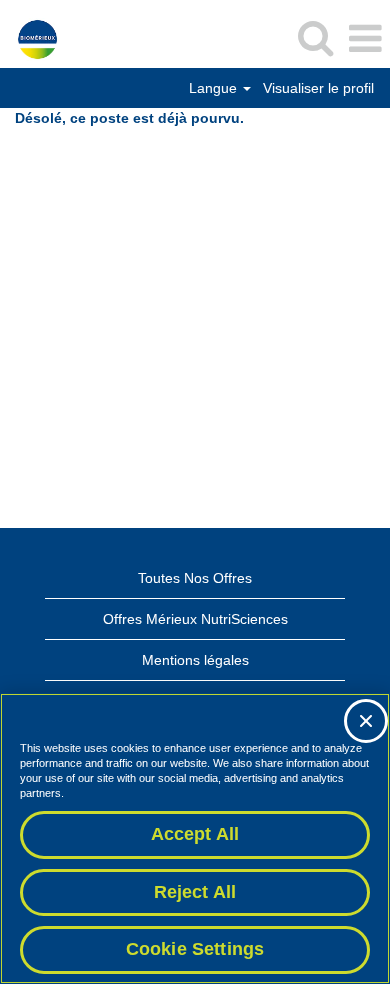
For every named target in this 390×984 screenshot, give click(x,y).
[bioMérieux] (30, 38)
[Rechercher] (315, 37)
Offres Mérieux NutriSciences (195, 619)
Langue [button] (215, 88)
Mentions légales (195, 660)
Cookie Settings (195, 949)
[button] (365, 38)
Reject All (195, 892)
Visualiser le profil (318, 88)
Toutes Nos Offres (195, 578)
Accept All (195, 834)
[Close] (366, 721)
